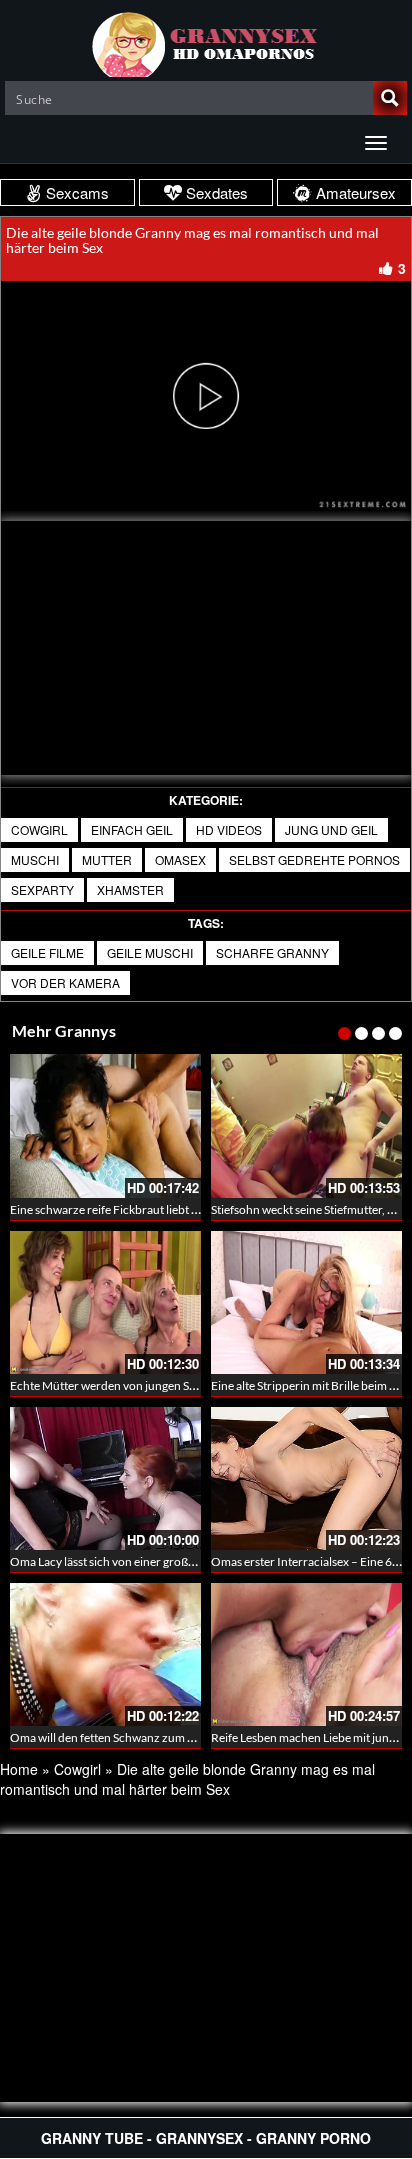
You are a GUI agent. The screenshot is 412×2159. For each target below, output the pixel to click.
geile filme (47, 952)
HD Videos (229, 829)
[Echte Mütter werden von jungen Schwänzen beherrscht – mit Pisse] (105, 1302)
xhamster (130, 889)
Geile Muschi (150, 952)
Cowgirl (39, 829)
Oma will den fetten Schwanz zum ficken (114, 1737)
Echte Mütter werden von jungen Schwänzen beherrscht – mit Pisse (184, 1385)
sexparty (42, 889)
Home (19, 1769)
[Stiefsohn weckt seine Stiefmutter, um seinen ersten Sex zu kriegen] (306, 1125)
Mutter (107, 859)
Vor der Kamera (65, 982)
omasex (180, 859)
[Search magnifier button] (390, 98)
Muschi (35, 859)
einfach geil (132, 829)
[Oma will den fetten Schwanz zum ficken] (105, 1654)
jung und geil (331, 829)
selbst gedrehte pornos (314, 859)
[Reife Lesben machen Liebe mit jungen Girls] (306, 1654)
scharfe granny (272, 952)
